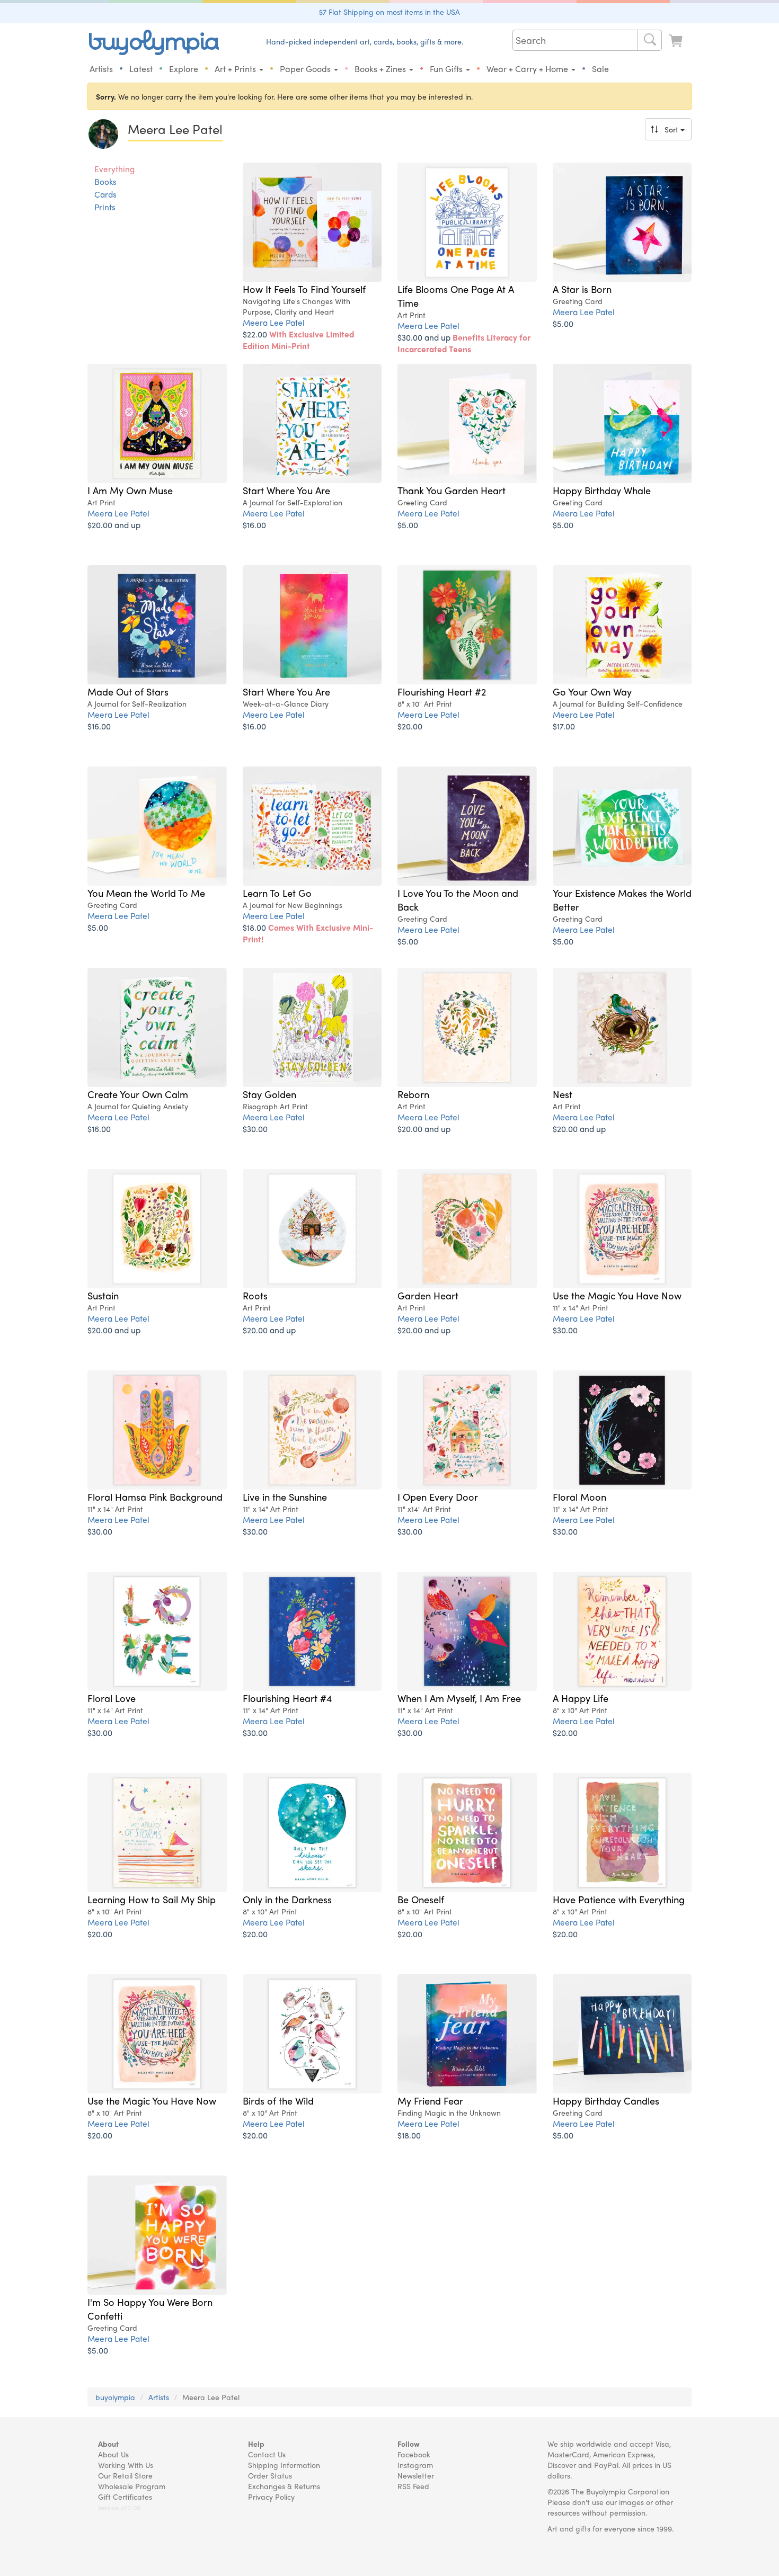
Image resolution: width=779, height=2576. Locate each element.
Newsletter (416, 2475)
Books (105, 182)
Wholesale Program (132, 2486)
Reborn (413, 1094)
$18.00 (308, 933)
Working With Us (126, 2465)
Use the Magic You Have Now (617, 1295)
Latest (141, 69)
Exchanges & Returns (284, 2486)
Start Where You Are (286, 490)
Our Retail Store (125, 2475)
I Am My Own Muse (130, 490)
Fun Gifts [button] (447, 69)
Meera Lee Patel (274, 322)
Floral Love (112, 1698)
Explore (184, 69)
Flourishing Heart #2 (442, 691)
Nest (563, 1094)
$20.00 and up (114, 525)
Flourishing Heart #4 (287, 1698)
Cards (105, 194)
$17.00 (564, 726)
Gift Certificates (125, 2497)
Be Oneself (421, 1899)
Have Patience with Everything (619, 1899)
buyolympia (115, 2397)
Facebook (414, 2454)
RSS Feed (413, 2486)
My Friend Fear (430, 2100)
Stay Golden (269, 1094)
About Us (113, 2454)
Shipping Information (284, 2465)
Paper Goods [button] (306, 69)
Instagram (415, 2465)
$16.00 (254, 525)
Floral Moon (579, 1496)
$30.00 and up (464, 343)
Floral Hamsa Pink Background (155, 1496)
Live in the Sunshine (285, 1496)
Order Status (270, 2475)
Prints (105, 207)
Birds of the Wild (278, 2100)
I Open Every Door (438, 1496)
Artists (101, 69)
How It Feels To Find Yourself (304, 289)
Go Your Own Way (592, 691)
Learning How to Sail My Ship (152, 1899)
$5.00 (563, 323)
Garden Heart (428, 1295)
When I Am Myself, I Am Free (459, 1698)
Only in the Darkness (287, 1899)
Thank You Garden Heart (452, 490)
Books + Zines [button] (381, 69)
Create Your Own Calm (138, 1094)
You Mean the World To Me (146, 893)
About (108, 2444)
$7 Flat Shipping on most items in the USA (389, 12)
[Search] (650, 40)
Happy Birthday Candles (606, 2100)
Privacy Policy (271, 2497)
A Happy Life (581, 1698)
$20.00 (410, 726)
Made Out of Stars (128, 691)
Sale (600, 69)
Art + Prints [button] (236, 69)
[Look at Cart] (677, 41)
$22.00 (298, 340)
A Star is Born (582, 289)
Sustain (103, 1295)
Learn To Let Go (277, 893)
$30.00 (255, 1129)
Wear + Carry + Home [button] (528, 69)
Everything (114, 169)
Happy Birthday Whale (602, 490)
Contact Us (267, 2454)
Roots (255, 1295)
